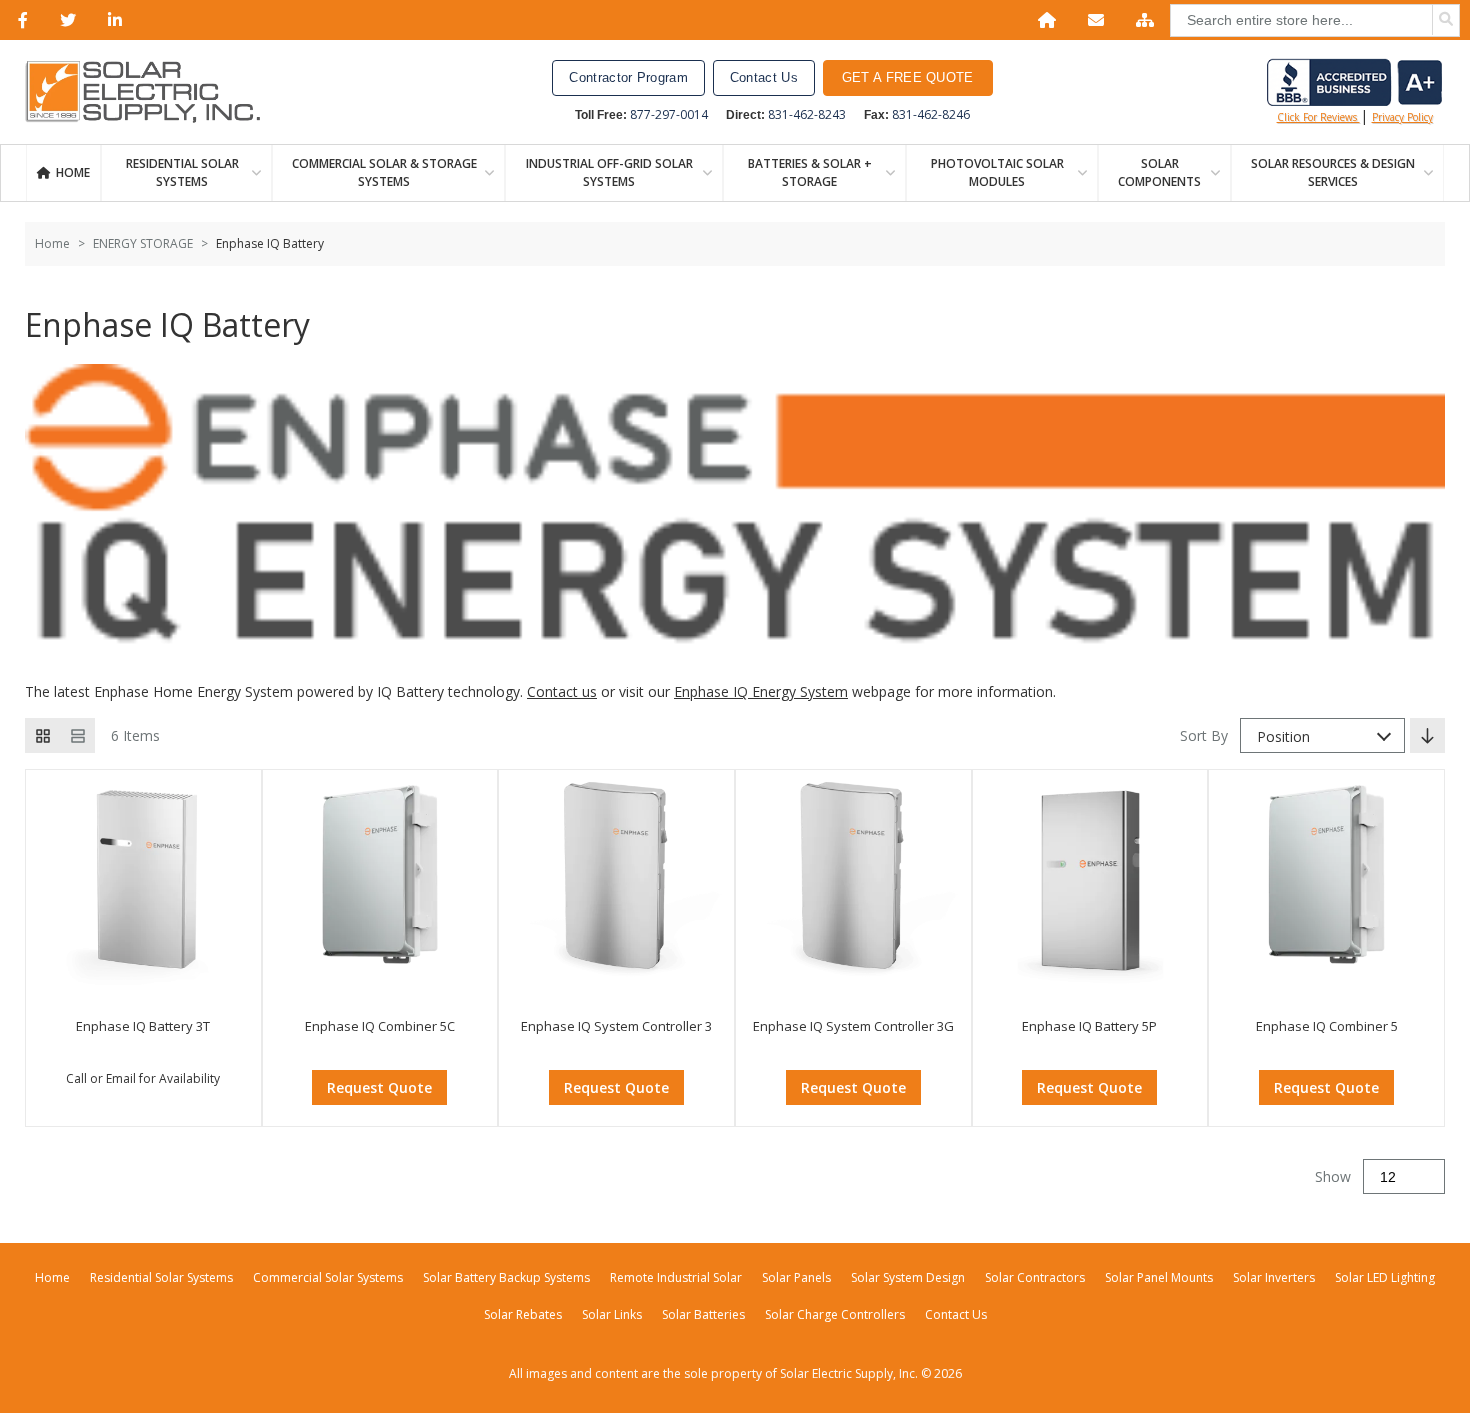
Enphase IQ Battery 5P (1089, 1026)
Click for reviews (1318, 117)
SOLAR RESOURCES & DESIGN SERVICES (1333, 172)
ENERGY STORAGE (143, 243)
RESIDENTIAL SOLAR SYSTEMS (182, 172)
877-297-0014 (669, 114)
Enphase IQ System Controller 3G (853, 1026)
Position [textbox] (1283, 736)
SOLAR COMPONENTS (1159, 172)
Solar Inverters (1274, 1277)
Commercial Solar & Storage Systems (384, 172)
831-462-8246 (931, 114)
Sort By (1204, 735)
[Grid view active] (42, 735)
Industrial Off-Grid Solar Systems (609, 172)
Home (73, 172)
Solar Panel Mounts (1159, 1277)
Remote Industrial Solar (676, 1277)
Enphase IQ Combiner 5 (1327, 1026)
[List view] (77, 735)
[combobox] (1322, 735)
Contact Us (764, 77)
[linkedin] (111, 20)
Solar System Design (908, 1277)
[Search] (1446, 20)
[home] (1043, 20)
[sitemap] (1141, 20)
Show (1333, 1176)
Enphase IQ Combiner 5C (380, 1026)
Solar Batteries (703, 1314)
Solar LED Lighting (1385, 1277)
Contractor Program (628, 77)
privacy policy (1402, 117)
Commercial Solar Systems (328, 1277)
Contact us (562, 691)
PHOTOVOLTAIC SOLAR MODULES (997, 172)
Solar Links (612, 1314)
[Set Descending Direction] (1427, 735)
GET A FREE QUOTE (908, 77)
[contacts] (1092, 20)
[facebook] (19, 20)
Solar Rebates (523, 1314)
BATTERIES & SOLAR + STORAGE (810, 172)
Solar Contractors (1035, 1277)
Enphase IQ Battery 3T (143, 1026)
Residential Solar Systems (161, 1277)
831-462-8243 (807, 114)
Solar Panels (796, 1277)
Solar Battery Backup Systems (506, 1277)
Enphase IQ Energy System (761, 691)
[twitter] (64, 20)
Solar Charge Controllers (835, 1314)
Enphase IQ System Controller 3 (616, 1026)
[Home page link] (153, 92)
